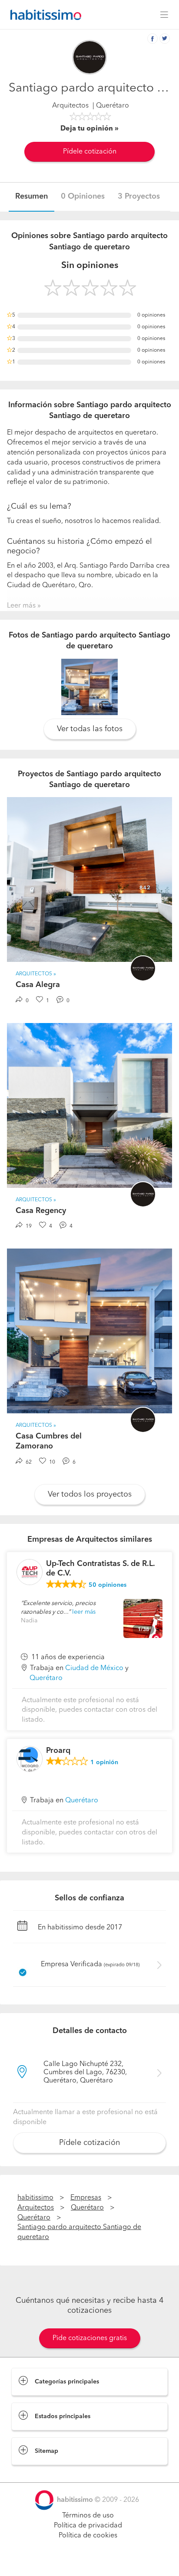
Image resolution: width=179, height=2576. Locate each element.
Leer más (21, 606)
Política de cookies (88, 2536)
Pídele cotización (90, 152)
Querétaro (46, 1678)
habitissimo (35, 2198)
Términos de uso (88, 2516)
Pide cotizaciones (89, 2561)
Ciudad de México (94, 1668)
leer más (84, 1612)
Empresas (86, 2198)
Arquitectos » (36, 974)
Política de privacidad (88, 2526)
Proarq (58, 1751)
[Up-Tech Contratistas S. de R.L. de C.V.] (30, 1572)
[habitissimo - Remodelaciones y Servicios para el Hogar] (43, 15)
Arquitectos (70, 106)
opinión (104, 1762)
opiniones (108, 1585)
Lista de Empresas (40, 2474)
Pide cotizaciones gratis (90, 2338)
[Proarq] (30, 1759)
